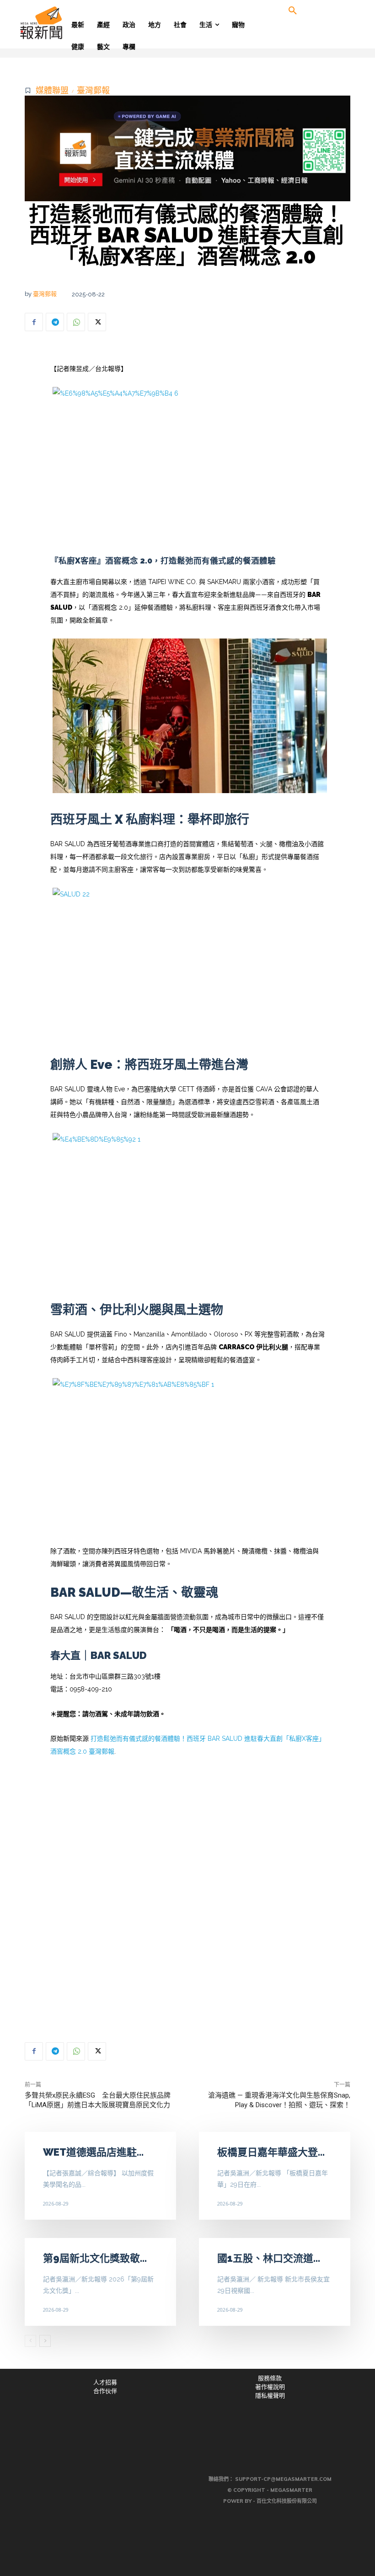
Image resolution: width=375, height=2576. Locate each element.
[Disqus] (187, 1897)
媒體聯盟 (52, 90)
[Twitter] (97, 322)
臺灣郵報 (93, 90)
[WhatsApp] (76, 322)
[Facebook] (34, 322)
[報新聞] (56, 23)
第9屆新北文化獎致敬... (95, 2258)
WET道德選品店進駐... (93, 2152)
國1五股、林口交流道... (269, 2258)
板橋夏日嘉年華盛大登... (271, 2152)
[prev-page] (30, 2341)
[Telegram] (55, 322)
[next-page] (45, 2341)
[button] (293, 11)
